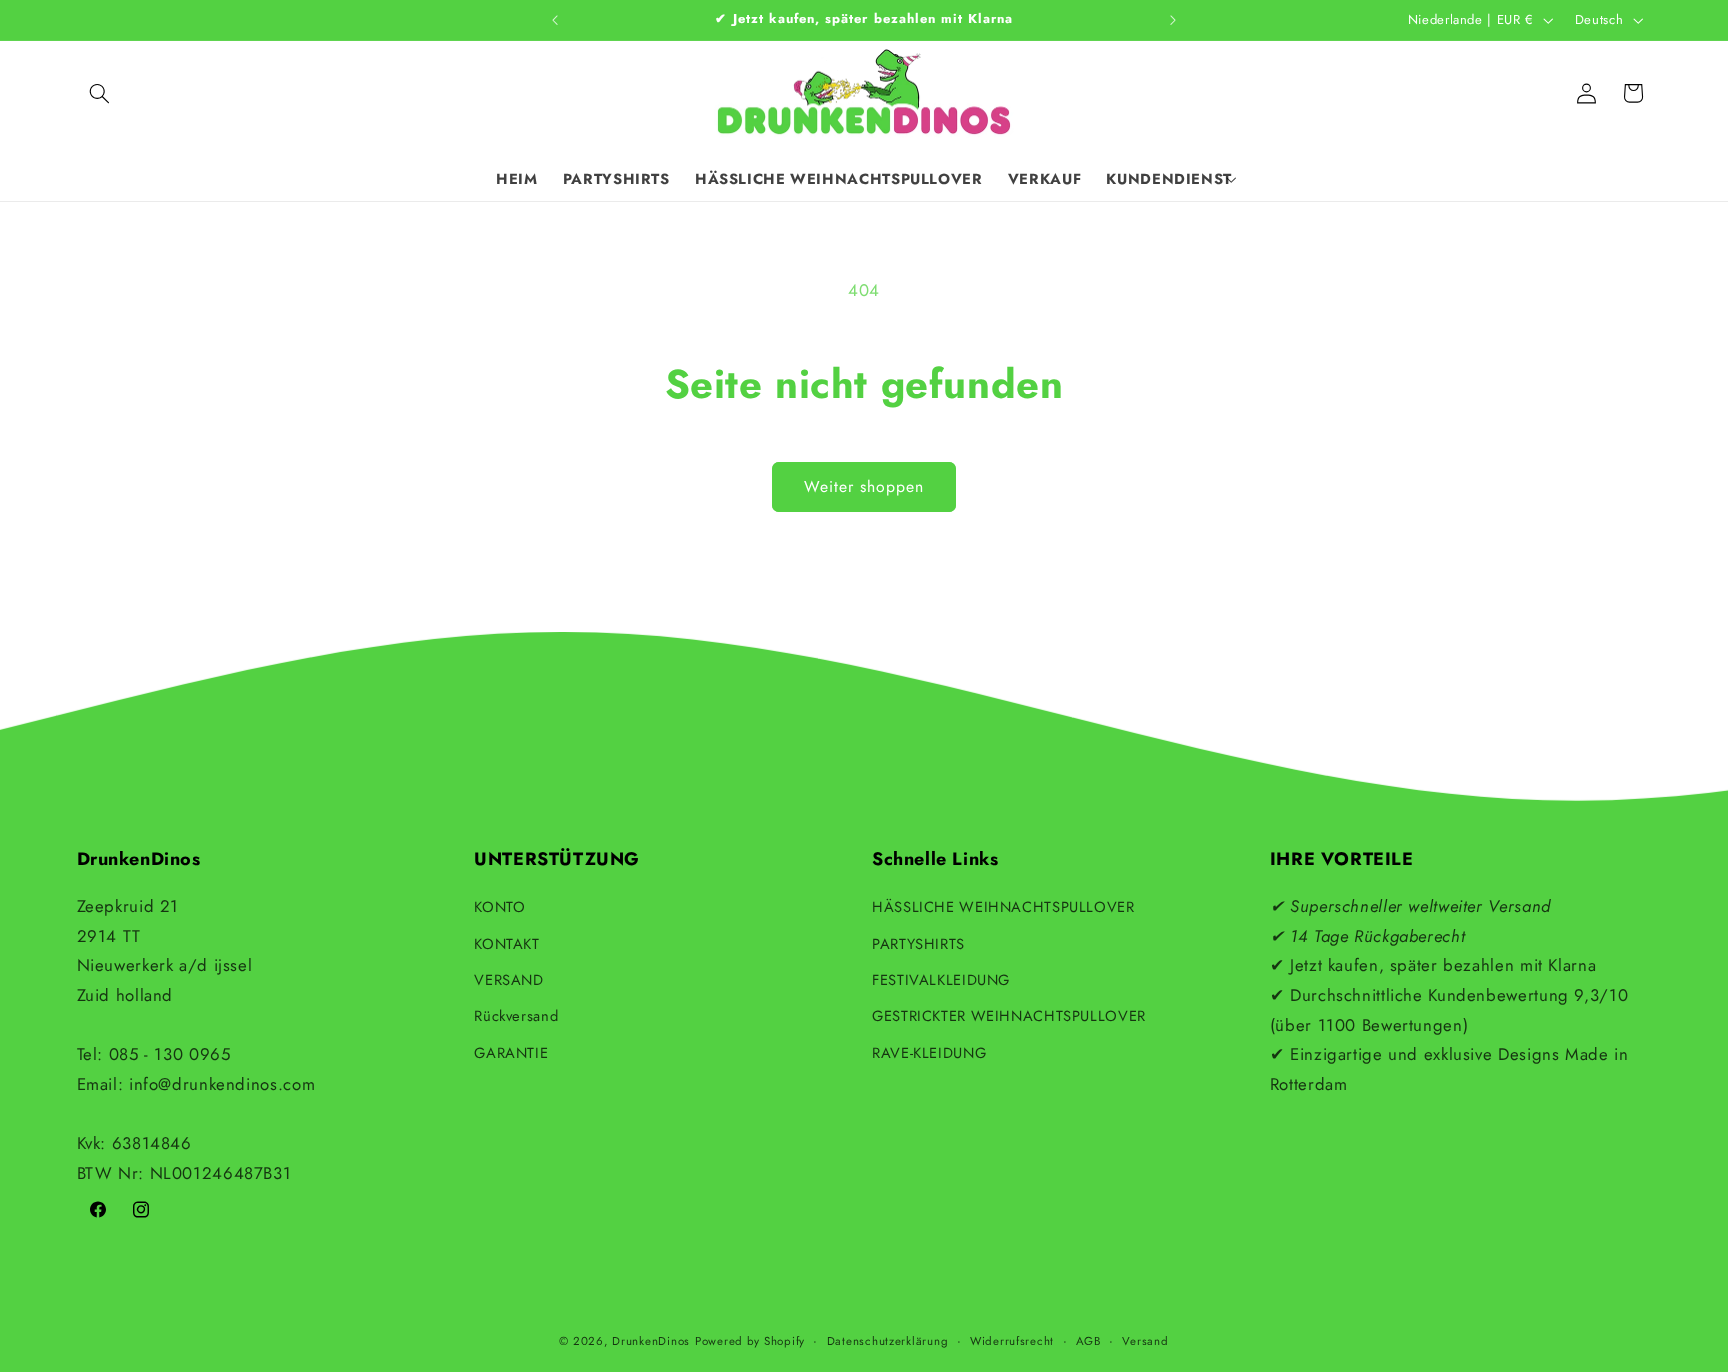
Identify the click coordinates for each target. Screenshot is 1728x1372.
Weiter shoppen (864, 486)
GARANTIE (511, 1053)
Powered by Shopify (750, 1341)
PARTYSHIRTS (918, 944)
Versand (1145, 1341)
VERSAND (508, 980)
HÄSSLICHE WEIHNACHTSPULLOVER (1003, 907)
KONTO (499, 907)
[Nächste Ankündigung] (1173, 20)
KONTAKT (506, 944)
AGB (1088, 1341)
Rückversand (516, 1016)
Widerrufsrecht (1012, 1341)
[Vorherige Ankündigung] (555, 20)
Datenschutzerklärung (888, 1341)
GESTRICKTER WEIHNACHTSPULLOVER (1009, 1016)
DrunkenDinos (651, 1341)
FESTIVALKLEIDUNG (941, 980)
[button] (100, 93)
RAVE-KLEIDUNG (929, 1053)
